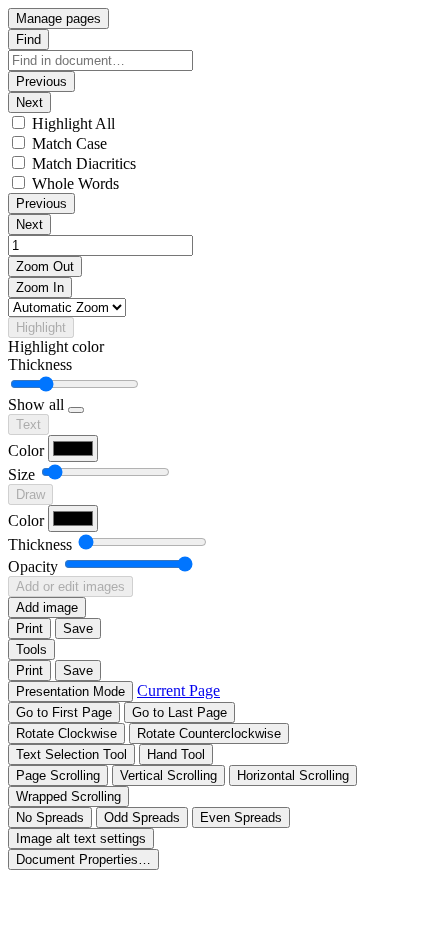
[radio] (71, 754)
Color (26, 450)
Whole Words (75, 183)
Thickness (40, 364)
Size (21, 474)
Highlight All (73, 123)
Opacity (33, 566)
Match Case (69, 143)
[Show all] (76, 410)
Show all (36, 404)
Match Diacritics (84, 163)
